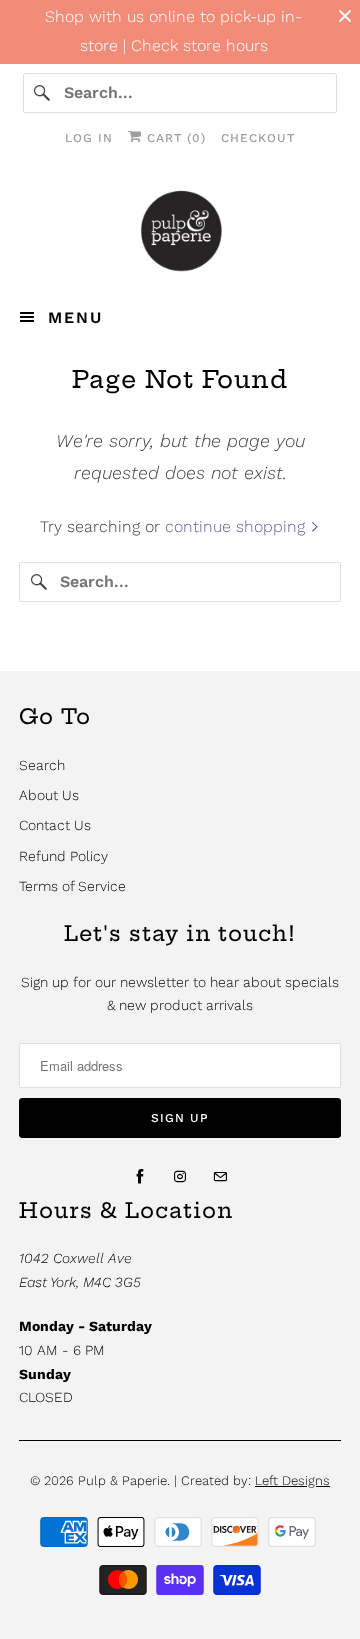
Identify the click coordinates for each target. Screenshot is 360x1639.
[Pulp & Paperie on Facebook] (140, 1177)
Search (42, 765)
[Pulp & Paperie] (180, 230)
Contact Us (55, 825)
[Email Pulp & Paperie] (220, 1177)
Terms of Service (72, 886)
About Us (49, 795)
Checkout (258, 138)
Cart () (174, 138)
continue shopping (237, 526)
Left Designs (292, 1480)
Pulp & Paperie (122, 1480)
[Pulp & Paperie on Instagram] (180, 1177)
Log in (89, 138)
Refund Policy (63, 856)
